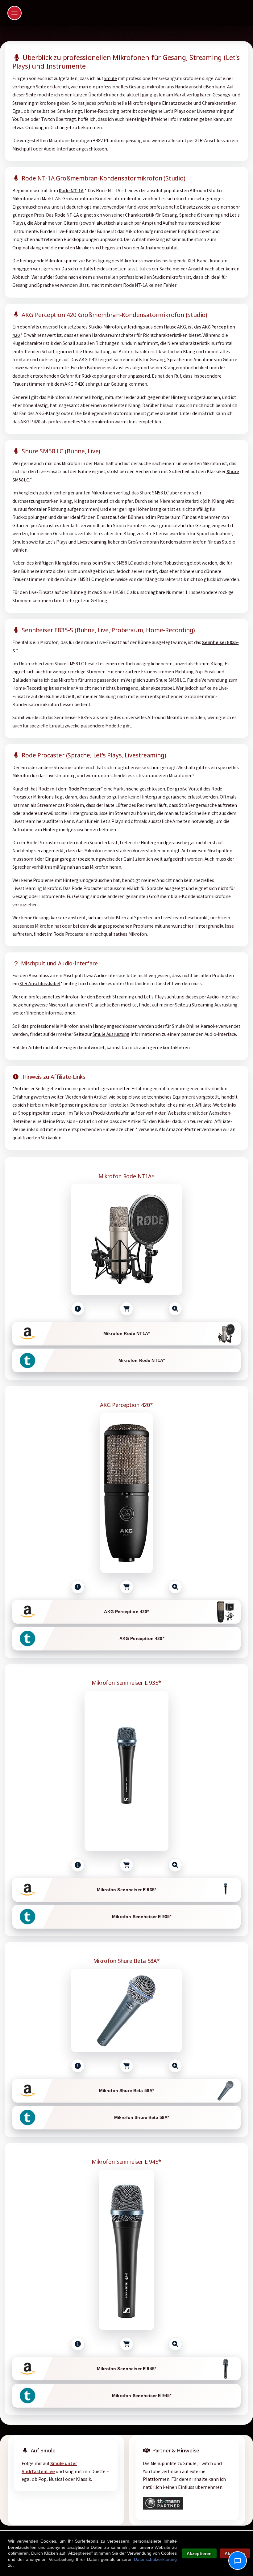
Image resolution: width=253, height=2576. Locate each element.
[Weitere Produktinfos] (78, 1309)
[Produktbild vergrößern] (175, 1309)
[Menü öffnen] (15, 13)
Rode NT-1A (71, 191)
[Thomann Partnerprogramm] (163, 2508)
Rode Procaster (85, 789)
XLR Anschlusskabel (40, 984)
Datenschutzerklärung (155, 2559)
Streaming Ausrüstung (215, 1005)
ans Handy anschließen (190, 87)
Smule (110, 79)
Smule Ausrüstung (111, 1035)
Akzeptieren (199, 2553)
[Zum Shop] (126, 1309)
